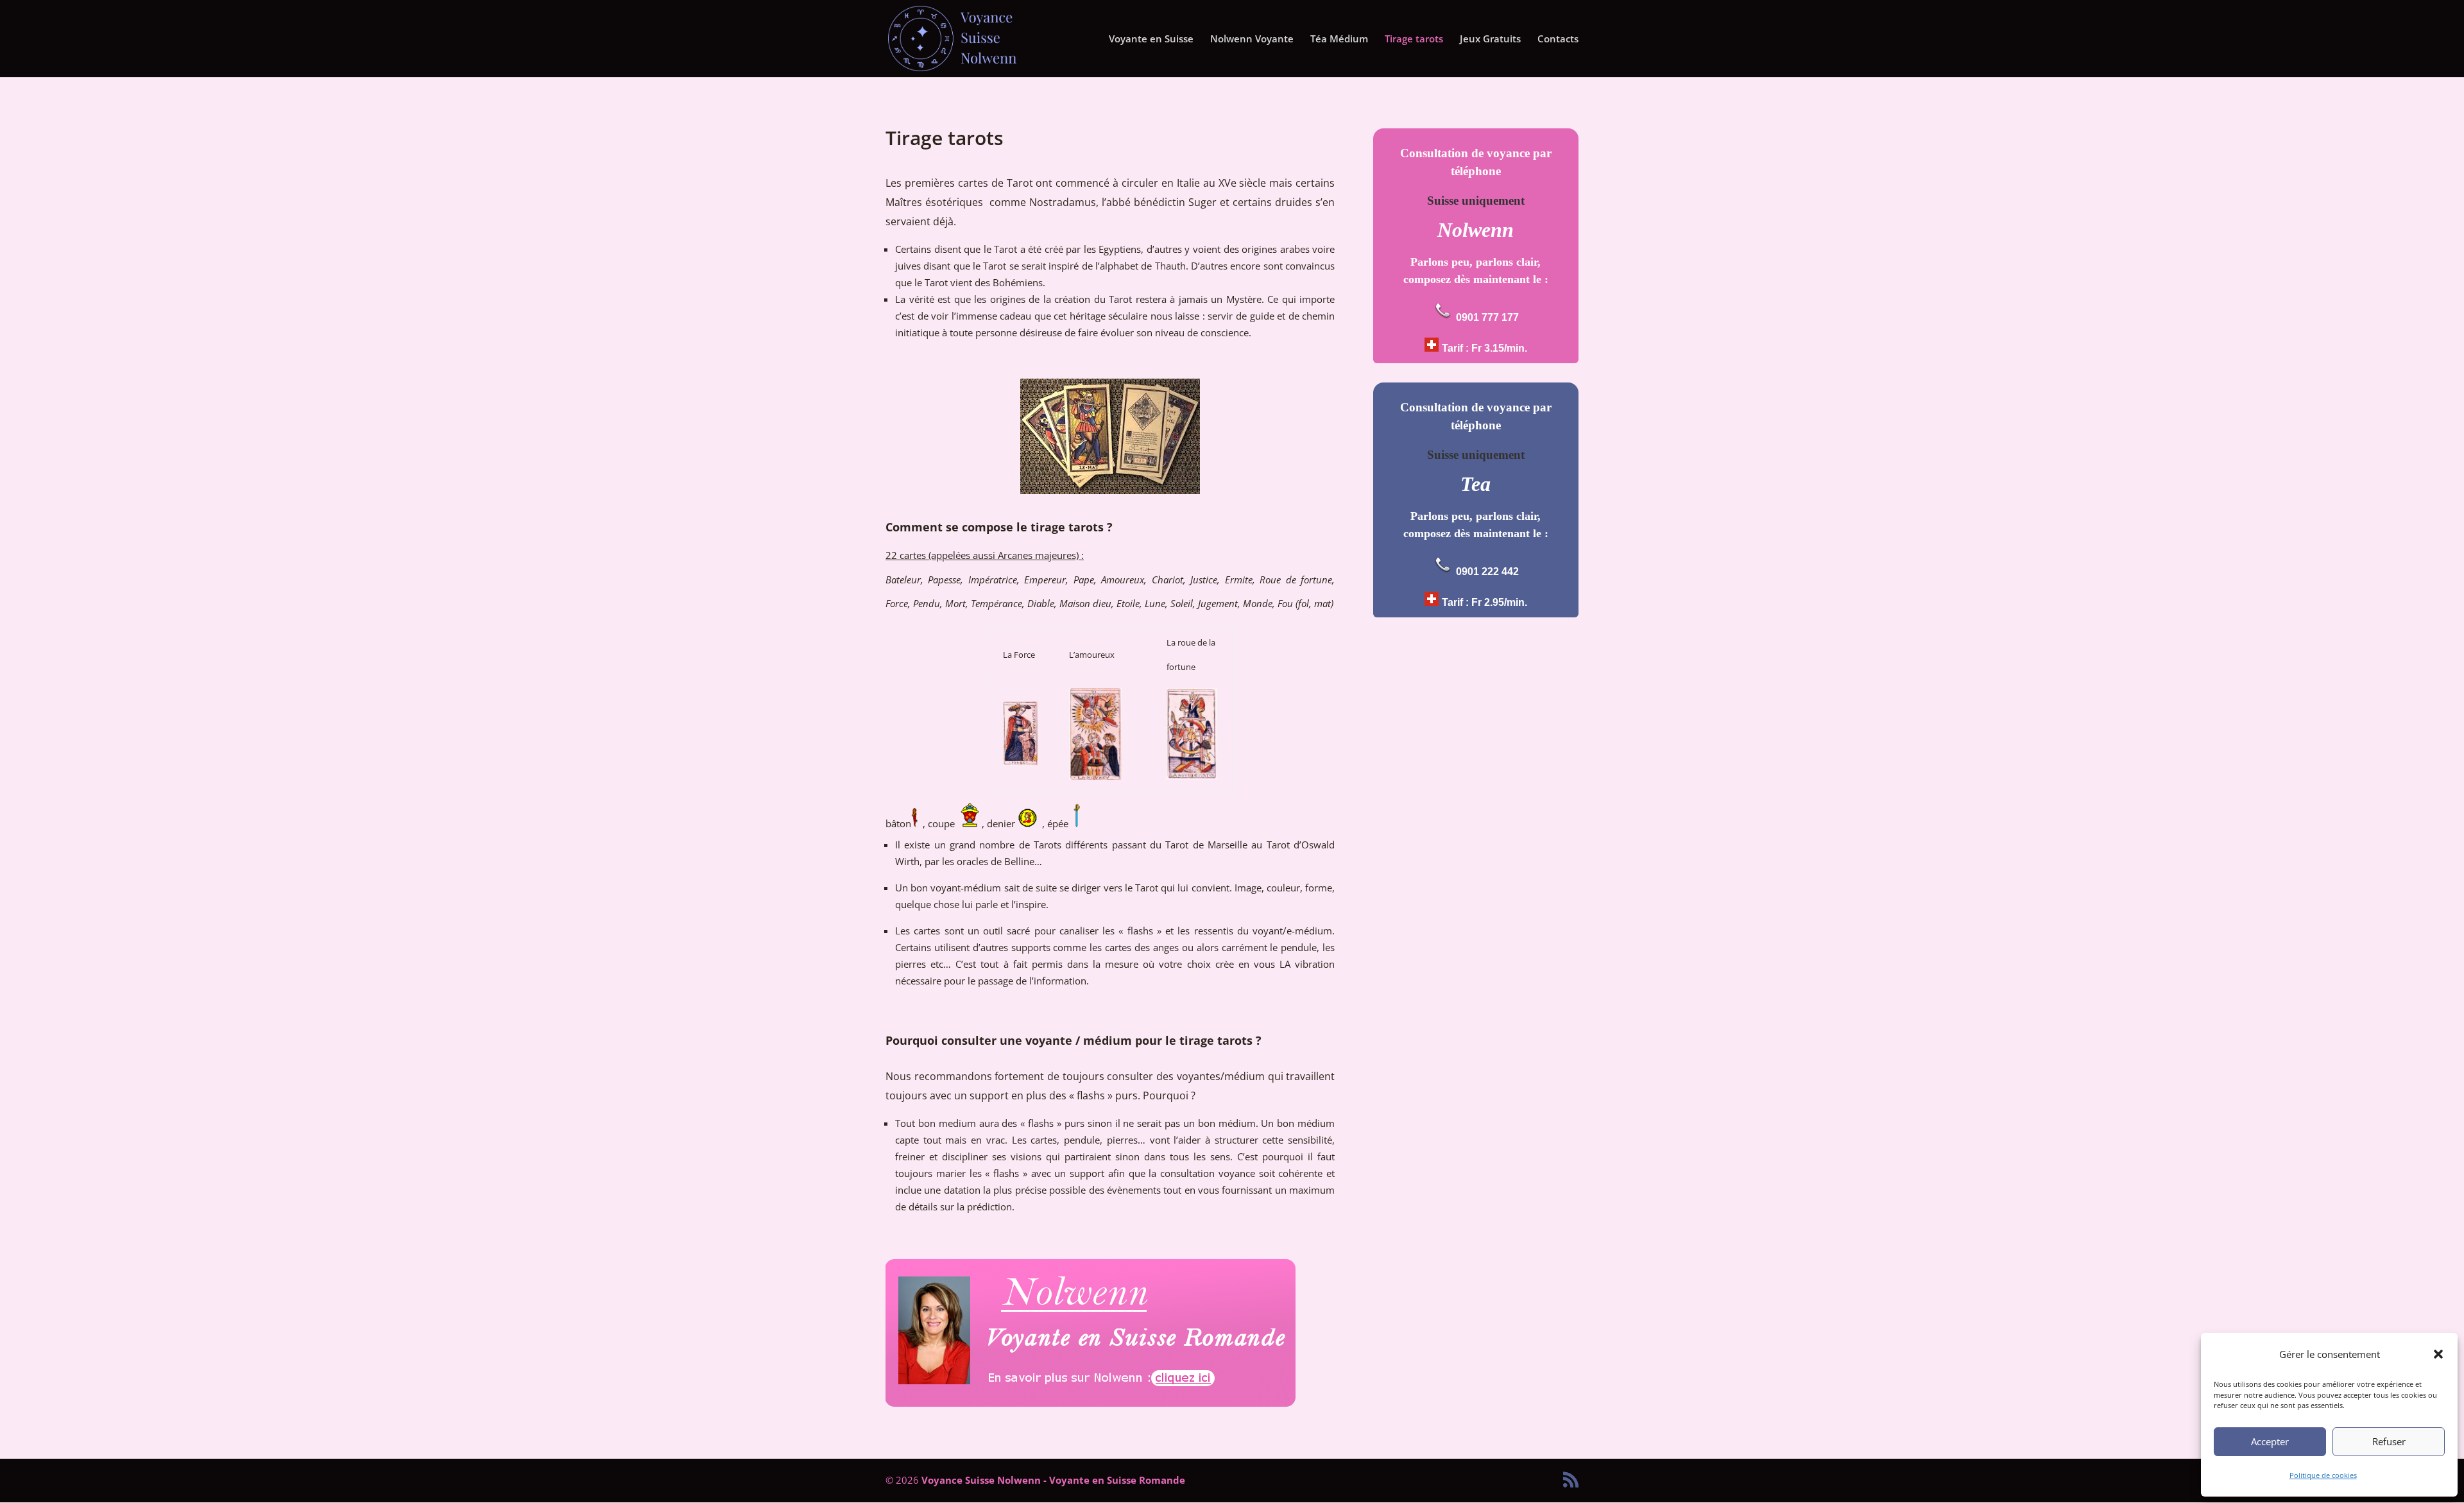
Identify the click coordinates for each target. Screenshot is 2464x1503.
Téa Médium (1339, 39)
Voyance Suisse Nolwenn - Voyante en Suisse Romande (1053, 1480)
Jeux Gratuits (1490, 39)
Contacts (1558, 39)
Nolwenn (1476, 230)
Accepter (2270, 1441)
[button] (2438, 1354)
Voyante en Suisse (1151, 39)
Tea (1476, 484)
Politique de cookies (2323, 1475)
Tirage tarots (1414, 39)
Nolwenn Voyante (1252, 39)
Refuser (2389, 1441)
